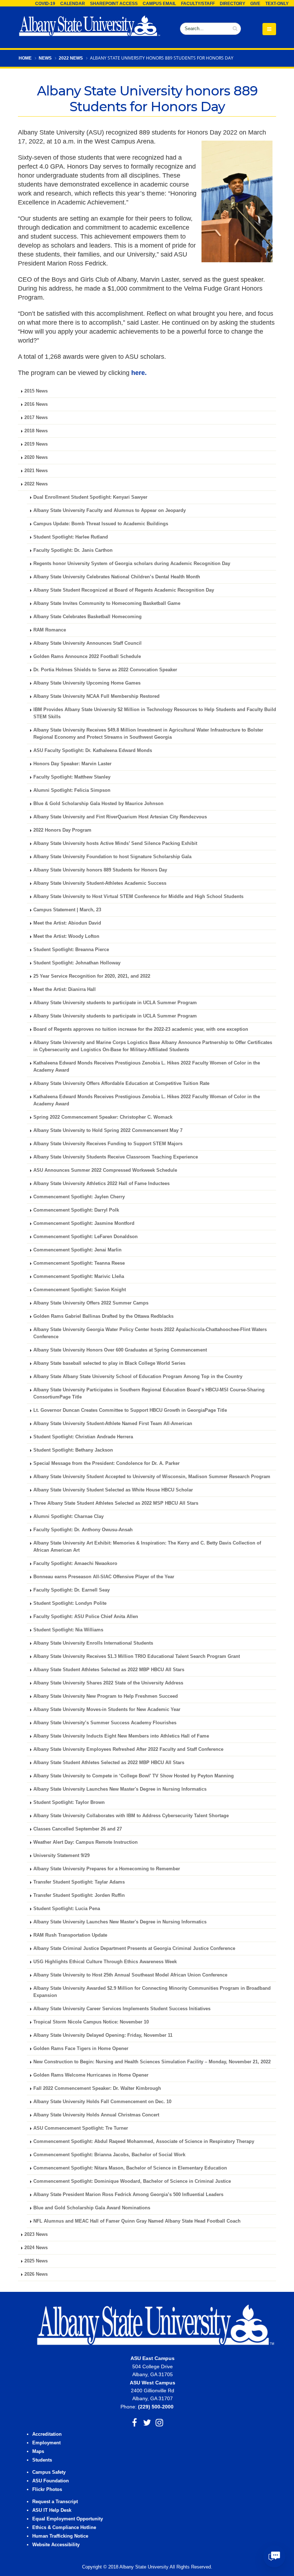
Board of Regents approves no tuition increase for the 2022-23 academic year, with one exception (141, 1029)
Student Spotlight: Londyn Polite (70, 1603)
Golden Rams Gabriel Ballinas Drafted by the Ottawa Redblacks (103, 1316)
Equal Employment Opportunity (68, 2519)
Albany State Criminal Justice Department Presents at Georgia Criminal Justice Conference (134, 1949)
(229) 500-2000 (156, 2407)
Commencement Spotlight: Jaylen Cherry (79, 1197)
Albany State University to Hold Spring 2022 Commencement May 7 (108, 1130)
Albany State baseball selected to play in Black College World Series (109, 1363)
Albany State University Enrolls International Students (93, 1643)
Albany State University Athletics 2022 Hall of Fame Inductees (101, 1184)
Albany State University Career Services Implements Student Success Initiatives (122, 2009)
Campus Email (159, 4)
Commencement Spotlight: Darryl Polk (76, 1210)
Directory (233, 4)
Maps (38, 2452)
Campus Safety (49, 2472)
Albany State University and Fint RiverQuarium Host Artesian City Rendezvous (120, 817)
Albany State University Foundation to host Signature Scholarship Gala (112, 857)
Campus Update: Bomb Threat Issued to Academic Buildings (101, 524)
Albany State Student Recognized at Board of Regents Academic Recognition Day (124, 590)
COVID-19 (45, 4)
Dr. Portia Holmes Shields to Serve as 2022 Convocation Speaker (105, 670)
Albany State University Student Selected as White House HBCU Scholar (113, 1490)
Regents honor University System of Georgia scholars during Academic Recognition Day (132, 564)
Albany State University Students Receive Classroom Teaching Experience (116, 1157)
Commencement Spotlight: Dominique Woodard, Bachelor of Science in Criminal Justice (132, 2181)
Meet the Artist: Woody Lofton (66, 936)
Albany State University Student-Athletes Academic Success (100, 883)
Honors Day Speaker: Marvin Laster (72, 764)
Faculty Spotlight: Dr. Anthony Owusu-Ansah (83, 1530)
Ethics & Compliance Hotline (64, 2528)
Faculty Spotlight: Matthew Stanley (72, 777)
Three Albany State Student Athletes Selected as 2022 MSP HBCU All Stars (116, 1503)
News (45, 58)
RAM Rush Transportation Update (70, 1935)
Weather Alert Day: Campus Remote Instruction (86, 1842)
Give (255, 4)
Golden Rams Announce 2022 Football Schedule (87, 657)
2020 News (36, 457)
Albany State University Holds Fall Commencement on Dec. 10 (102, 2102)
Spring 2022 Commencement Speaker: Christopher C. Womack (103, 1117)
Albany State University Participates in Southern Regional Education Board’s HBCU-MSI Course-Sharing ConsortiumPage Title (149, 1393)
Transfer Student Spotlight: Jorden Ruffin (79, 1895)
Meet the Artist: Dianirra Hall (65, 989)
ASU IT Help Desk (52, 2510)
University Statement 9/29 (61, 1856)
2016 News (36, 404)
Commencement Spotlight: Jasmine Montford (84, 1223)
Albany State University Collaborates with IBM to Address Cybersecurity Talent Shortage (131, 1816)
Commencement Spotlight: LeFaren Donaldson (86, 1237)
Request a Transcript (55, 2502)
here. (139, 373)
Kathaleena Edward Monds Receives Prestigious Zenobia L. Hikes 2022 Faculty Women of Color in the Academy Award (147, 1067)
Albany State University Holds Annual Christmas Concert (96, 2115)
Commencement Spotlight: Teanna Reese (79, 1263)
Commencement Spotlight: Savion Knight (80, 1290)
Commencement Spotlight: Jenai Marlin (77, 1250)
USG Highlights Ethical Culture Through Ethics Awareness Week (105, 1962)
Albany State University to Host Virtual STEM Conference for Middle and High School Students (138, 897)
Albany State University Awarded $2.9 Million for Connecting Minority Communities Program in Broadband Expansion (152, 1992)
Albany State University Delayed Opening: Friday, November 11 (103, 2035)
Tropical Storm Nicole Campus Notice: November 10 (91, 2022)
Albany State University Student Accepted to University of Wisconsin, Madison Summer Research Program (152, 1477)
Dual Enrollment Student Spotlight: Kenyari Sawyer (90, 497)
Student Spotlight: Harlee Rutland (71, 537)
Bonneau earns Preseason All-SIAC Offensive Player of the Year (104, 1577)
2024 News (36, 2248)
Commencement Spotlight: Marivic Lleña (79, 1277)
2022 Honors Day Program (62, 830)
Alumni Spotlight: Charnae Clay (68, 1517)
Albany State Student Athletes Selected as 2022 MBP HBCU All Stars (109, 1670)
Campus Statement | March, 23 (67, 910)
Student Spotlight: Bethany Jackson (73, 1450)
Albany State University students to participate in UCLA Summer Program (115, 1003)
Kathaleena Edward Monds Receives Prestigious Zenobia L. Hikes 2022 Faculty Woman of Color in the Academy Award (147, 1100)
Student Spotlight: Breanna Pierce (71, 950)
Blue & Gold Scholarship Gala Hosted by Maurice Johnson (98, 804)
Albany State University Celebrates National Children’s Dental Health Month (117, 577)
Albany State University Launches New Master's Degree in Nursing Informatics (120, 1789)
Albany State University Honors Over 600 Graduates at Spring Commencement (120, 1350)
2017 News (36, 418)
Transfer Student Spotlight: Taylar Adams (79, 1882)
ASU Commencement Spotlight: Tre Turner (81, 2128)
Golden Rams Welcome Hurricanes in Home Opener (91, 2075)
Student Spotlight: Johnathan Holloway (77, 963)
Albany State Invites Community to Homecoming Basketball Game (107, 603)
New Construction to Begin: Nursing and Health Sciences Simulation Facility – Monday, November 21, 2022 (152, 2062)
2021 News (36, 471)
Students (42, 2460)
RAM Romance (50, 630)
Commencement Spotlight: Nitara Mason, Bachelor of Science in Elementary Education (130, 2168)
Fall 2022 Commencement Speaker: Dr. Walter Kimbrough (97, 2088)
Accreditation (47, 2434)
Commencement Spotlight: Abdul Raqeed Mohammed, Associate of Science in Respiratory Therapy (144, 2142)
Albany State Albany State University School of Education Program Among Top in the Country (138, 1377)
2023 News (36, 2234)
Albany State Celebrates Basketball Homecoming (87, 617)
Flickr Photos (47, 2490)
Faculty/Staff (198, 4)
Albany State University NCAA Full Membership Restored (96, 696)
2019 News (36, 444)
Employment (46, 2443)
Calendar (73, 4)
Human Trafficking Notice (60, 2536)
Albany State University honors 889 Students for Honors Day (100, 870)
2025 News (36, 2261)
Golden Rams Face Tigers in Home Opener (81, 2049)
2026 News (36, 2274)
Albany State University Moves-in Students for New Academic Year (107, 1710)
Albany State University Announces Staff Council (87, 643)
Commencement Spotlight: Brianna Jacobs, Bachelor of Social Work (109, 2155)
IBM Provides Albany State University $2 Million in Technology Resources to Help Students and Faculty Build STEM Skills (155, 713)
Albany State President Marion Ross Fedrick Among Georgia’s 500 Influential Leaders (128, 2195)
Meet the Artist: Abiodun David (67, 923)
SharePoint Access (114, 4)
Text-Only (277, 4)
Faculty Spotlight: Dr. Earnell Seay (72, 1590)
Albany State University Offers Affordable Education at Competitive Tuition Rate (121, 1083)
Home (25, 58)
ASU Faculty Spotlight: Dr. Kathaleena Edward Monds (93, 751)
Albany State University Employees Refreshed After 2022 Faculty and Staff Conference (128, 1749)
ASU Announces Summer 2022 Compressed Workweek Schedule (105, 1170)
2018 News (36, 431)
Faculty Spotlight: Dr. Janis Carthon (73, 550)
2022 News (71, 58)
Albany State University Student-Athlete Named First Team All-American (113, 1424)
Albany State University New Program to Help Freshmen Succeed (106, 1696)
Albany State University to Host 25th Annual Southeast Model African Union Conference (130, 1975)
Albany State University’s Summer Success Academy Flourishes (105, 1723)
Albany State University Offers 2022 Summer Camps (91, 1303)
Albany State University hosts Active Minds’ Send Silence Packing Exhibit (115, 843)
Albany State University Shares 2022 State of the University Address (108, 1683)
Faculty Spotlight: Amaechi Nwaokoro (75, 1564)
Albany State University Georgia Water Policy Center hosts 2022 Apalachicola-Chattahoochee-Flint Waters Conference (150, 1333)
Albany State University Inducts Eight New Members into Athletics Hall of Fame (121, 1736)
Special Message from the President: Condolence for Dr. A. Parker (106, 1463)
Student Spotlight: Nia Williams (68, 1630)
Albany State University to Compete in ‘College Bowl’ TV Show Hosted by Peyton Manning (134, 1776)
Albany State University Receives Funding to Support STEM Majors (108, 1144)
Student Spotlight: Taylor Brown (69, 1802)
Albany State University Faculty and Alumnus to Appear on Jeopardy (110, 511)
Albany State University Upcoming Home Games (87, 683)
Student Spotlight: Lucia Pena (67, 1909)
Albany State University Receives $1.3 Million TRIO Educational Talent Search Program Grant (137, 1656)
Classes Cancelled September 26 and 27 (78, 1829)
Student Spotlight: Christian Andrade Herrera (83, 1437)
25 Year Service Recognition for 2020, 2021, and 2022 (92, 976)
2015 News (36, 391)
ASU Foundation (51, 2481)
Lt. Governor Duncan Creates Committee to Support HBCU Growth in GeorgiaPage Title (130, 1410)
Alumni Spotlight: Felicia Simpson (72, 790)
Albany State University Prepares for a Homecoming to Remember (107, 1869)
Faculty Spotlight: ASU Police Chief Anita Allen (86, 1617)
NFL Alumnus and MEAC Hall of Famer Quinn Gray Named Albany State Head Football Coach (137, 2221)
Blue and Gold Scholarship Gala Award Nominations (92, 2208)
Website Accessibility (57, 2545)
